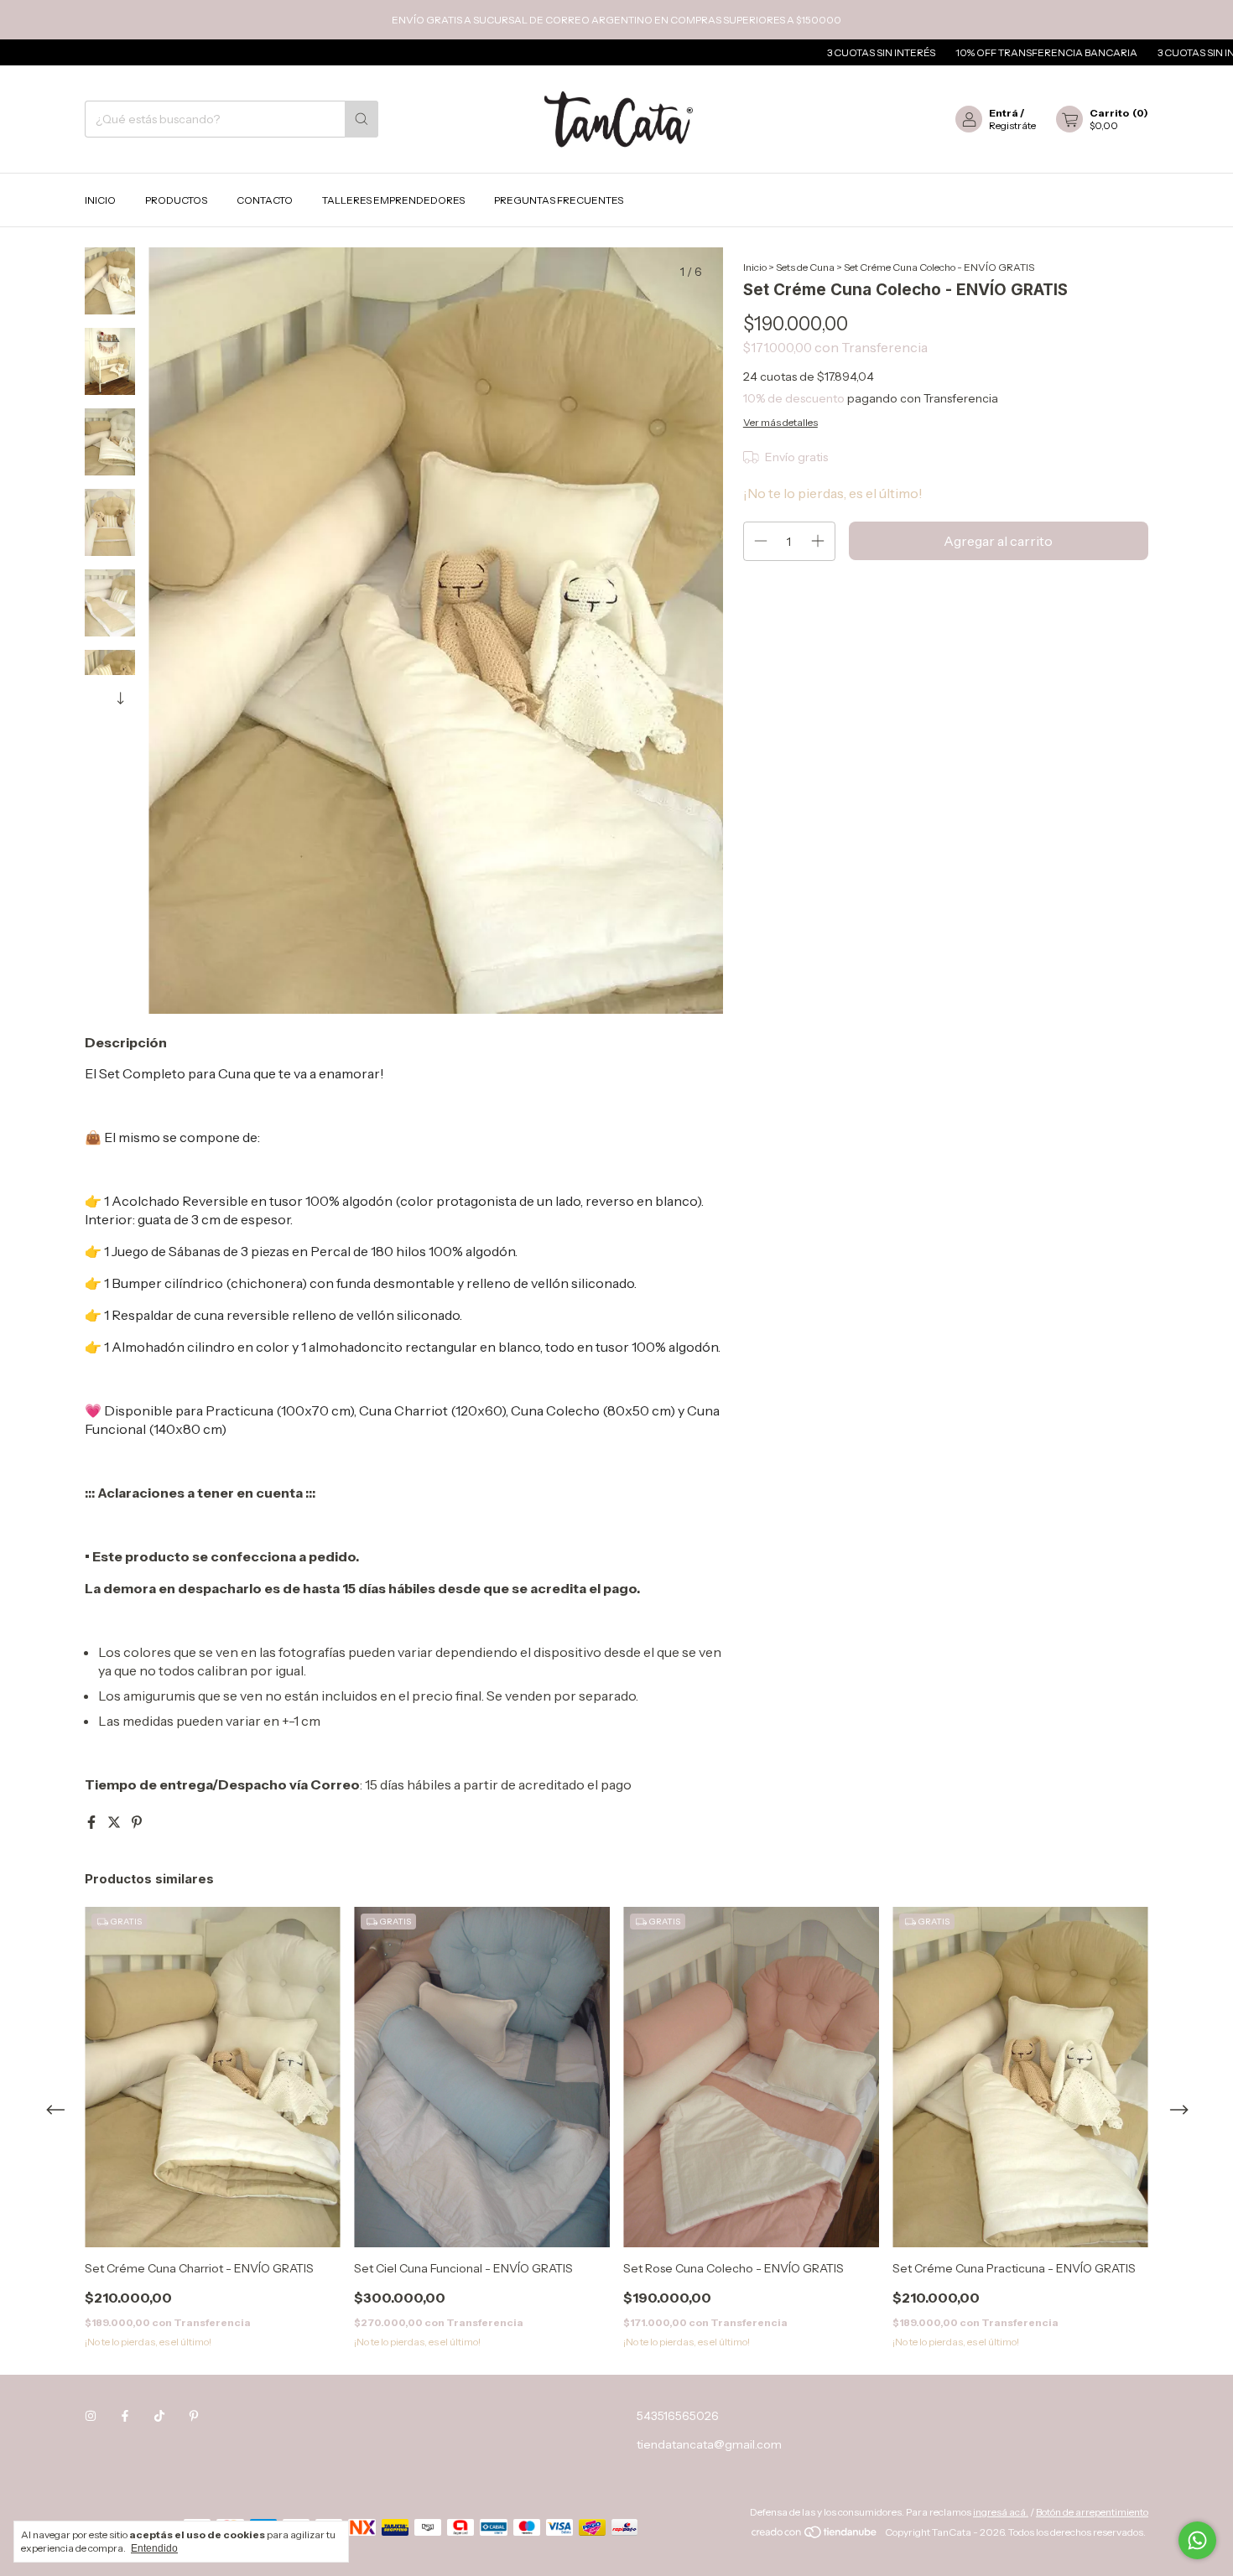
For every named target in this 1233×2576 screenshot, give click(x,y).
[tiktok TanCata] (159, 2416)
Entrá (1004, 113)
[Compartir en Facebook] (93, 1822)
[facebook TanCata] (125, 2416)
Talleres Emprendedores (393, 200)
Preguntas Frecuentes (559, 200)
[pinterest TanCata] (194, 2416)
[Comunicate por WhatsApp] (1197, 2540)
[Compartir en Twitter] (115, 1822)
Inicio (100, 200)
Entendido (154, 2548)
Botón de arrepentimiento (1092, 2512)
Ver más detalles (780, 422)
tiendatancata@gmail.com (709, 2444)
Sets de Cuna (805, 267)
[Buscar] (362, 119)
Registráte (1012, 125)
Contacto (265, 200)
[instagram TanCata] (91, 2416)
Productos (176, 200)
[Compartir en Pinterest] (137, 1822)
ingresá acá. (1001, 2512)
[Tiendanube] (815, 2536)
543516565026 (678, 2416)
